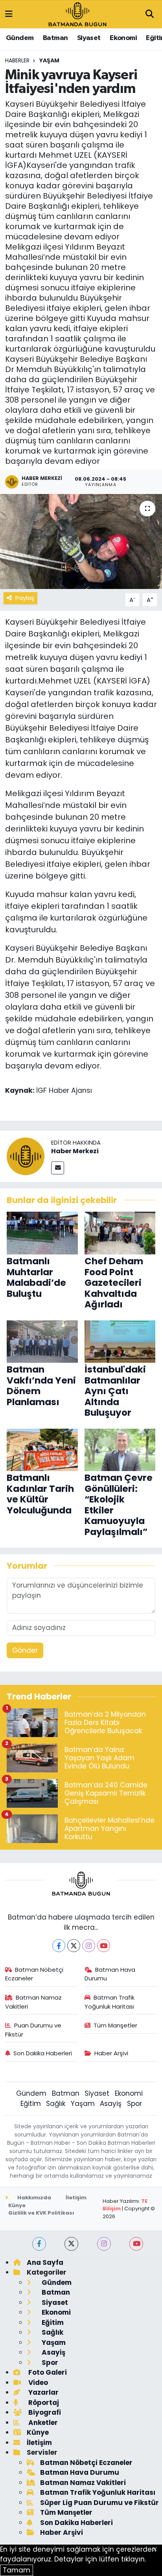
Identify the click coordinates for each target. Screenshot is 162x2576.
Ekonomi (123, 38)
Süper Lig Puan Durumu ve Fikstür (99, 2503)
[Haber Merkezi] (26, 1156)
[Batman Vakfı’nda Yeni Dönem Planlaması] (42, 1341)
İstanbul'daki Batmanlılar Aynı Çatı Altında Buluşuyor (115, 1391)
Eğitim (31, 2104)
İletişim (76, 2198)
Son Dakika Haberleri (43, 2053)
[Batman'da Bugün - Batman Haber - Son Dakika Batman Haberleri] (77, 14)
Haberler (17, 60)
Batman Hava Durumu (110, 1974)
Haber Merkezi (75, 1151)
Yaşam (49, 60)
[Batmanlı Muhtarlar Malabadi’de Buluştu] (42, 1232)
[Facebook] (59, 1946)
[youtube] (136, 2244)
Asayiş (111, 2104)
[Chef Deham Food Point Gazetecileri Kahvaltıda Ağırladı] (120, 1232)
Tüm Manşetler (115, 2025)
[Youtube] (104, 1946)
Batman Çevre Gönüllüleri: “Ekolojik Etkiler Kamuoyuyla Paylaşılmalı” (119, 1505)
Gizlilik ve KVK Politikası (41, 2213)
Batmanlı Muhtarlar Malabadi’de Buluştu (36, 1277)
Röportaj (43, 2403)
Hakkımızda (34, 2198)
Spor (134, 2104)
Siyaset (89, 38)
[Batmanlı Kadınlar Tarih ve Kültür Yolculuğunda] (42, 1449)
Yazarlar (43, 2392)
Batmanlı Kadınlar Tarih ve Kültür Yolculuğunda (40, 1494)
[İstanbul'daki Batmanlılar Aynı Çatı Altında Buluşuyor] (120, 1341)
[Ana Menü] (9, 14)
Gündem (20, 38)
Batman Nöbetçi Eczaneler (34, 1974)
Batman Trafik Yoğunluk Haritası (110, 2002)
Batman (55, 38)
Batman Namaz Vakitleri (34, 2002)
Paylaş (25, 598)
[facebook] (39, 2244)
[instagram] (104, 2244)
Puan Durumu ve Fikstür (33, 2030)
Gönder (25, 1650)
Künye (17, 2205)
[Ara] (149, 15)
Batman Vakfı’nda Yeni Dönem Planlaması (41, 1386)
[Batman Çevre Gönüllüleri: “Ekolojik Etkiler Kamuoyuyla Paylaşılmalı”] (120, 1449)
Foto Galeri (47, 2372)
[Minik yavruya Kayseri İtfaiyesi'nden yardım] (81, 541)
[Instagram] (89, 1946)
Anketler (42, 2423)
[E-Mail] (58, 1168)
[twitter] (71, 2244)
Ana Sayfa (45, 2262)
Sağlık (56, 2104)
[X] (74, 1946)
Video (37, 2383)
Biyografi (44, 2412)
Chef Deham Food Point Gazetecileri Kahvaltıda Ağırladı (114, 1283)
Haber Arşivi (111, 2053)
